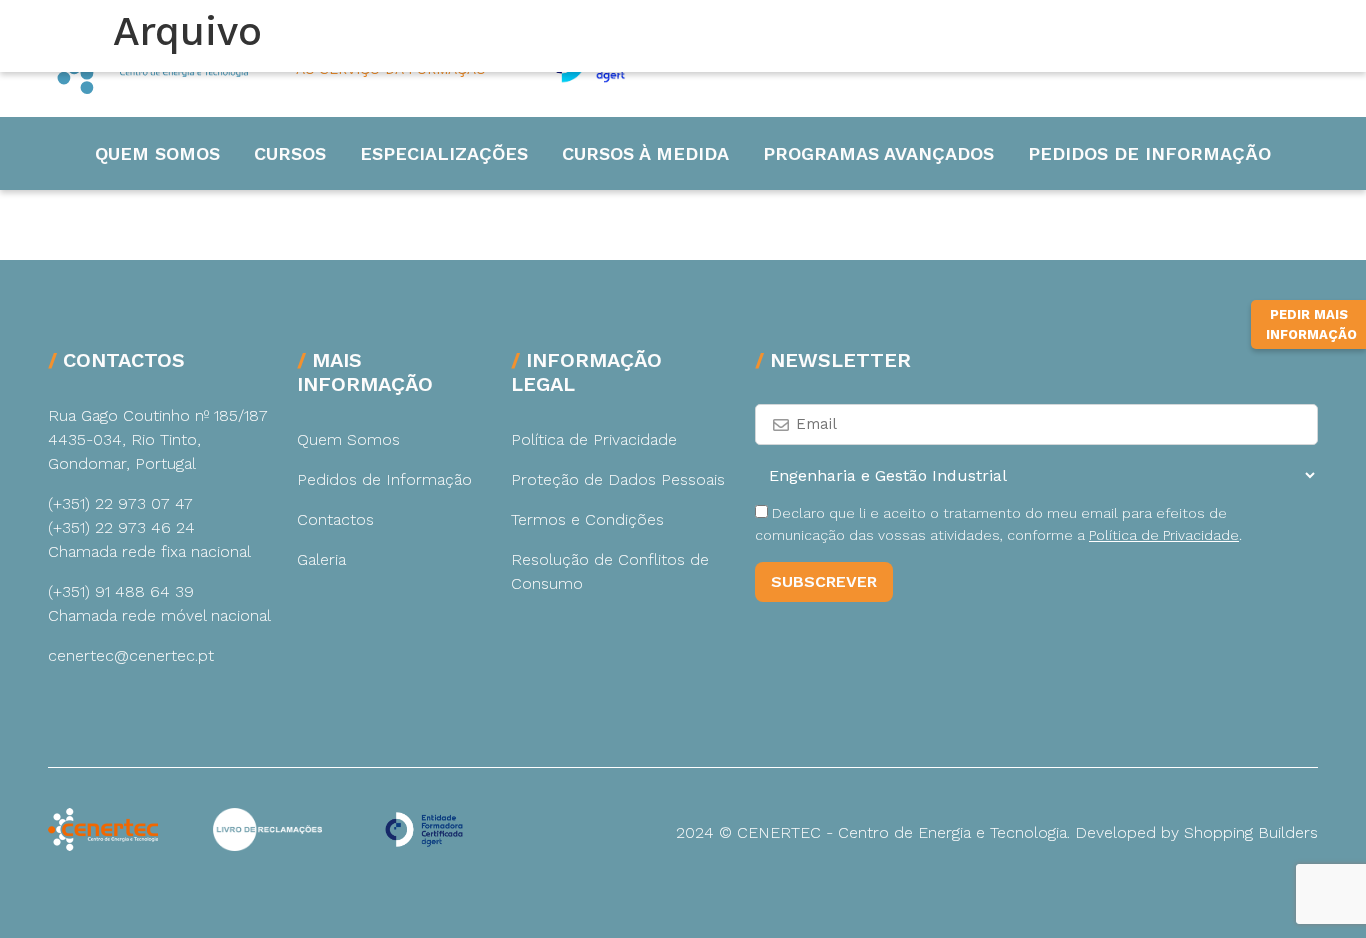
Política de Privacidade (594, 439)
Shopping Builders (1251, 832)
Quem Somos (157, 153)
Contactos (335, 519)
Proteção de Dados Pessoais (618, 479)
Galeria (321, 559)
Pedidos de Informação (1149, 153)
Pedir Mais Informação (1311, 324)
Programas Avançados (878, 153)
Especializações (444, 153)
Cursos (290, 153)
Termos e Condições (587, 519)
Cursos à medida (645, 153)
